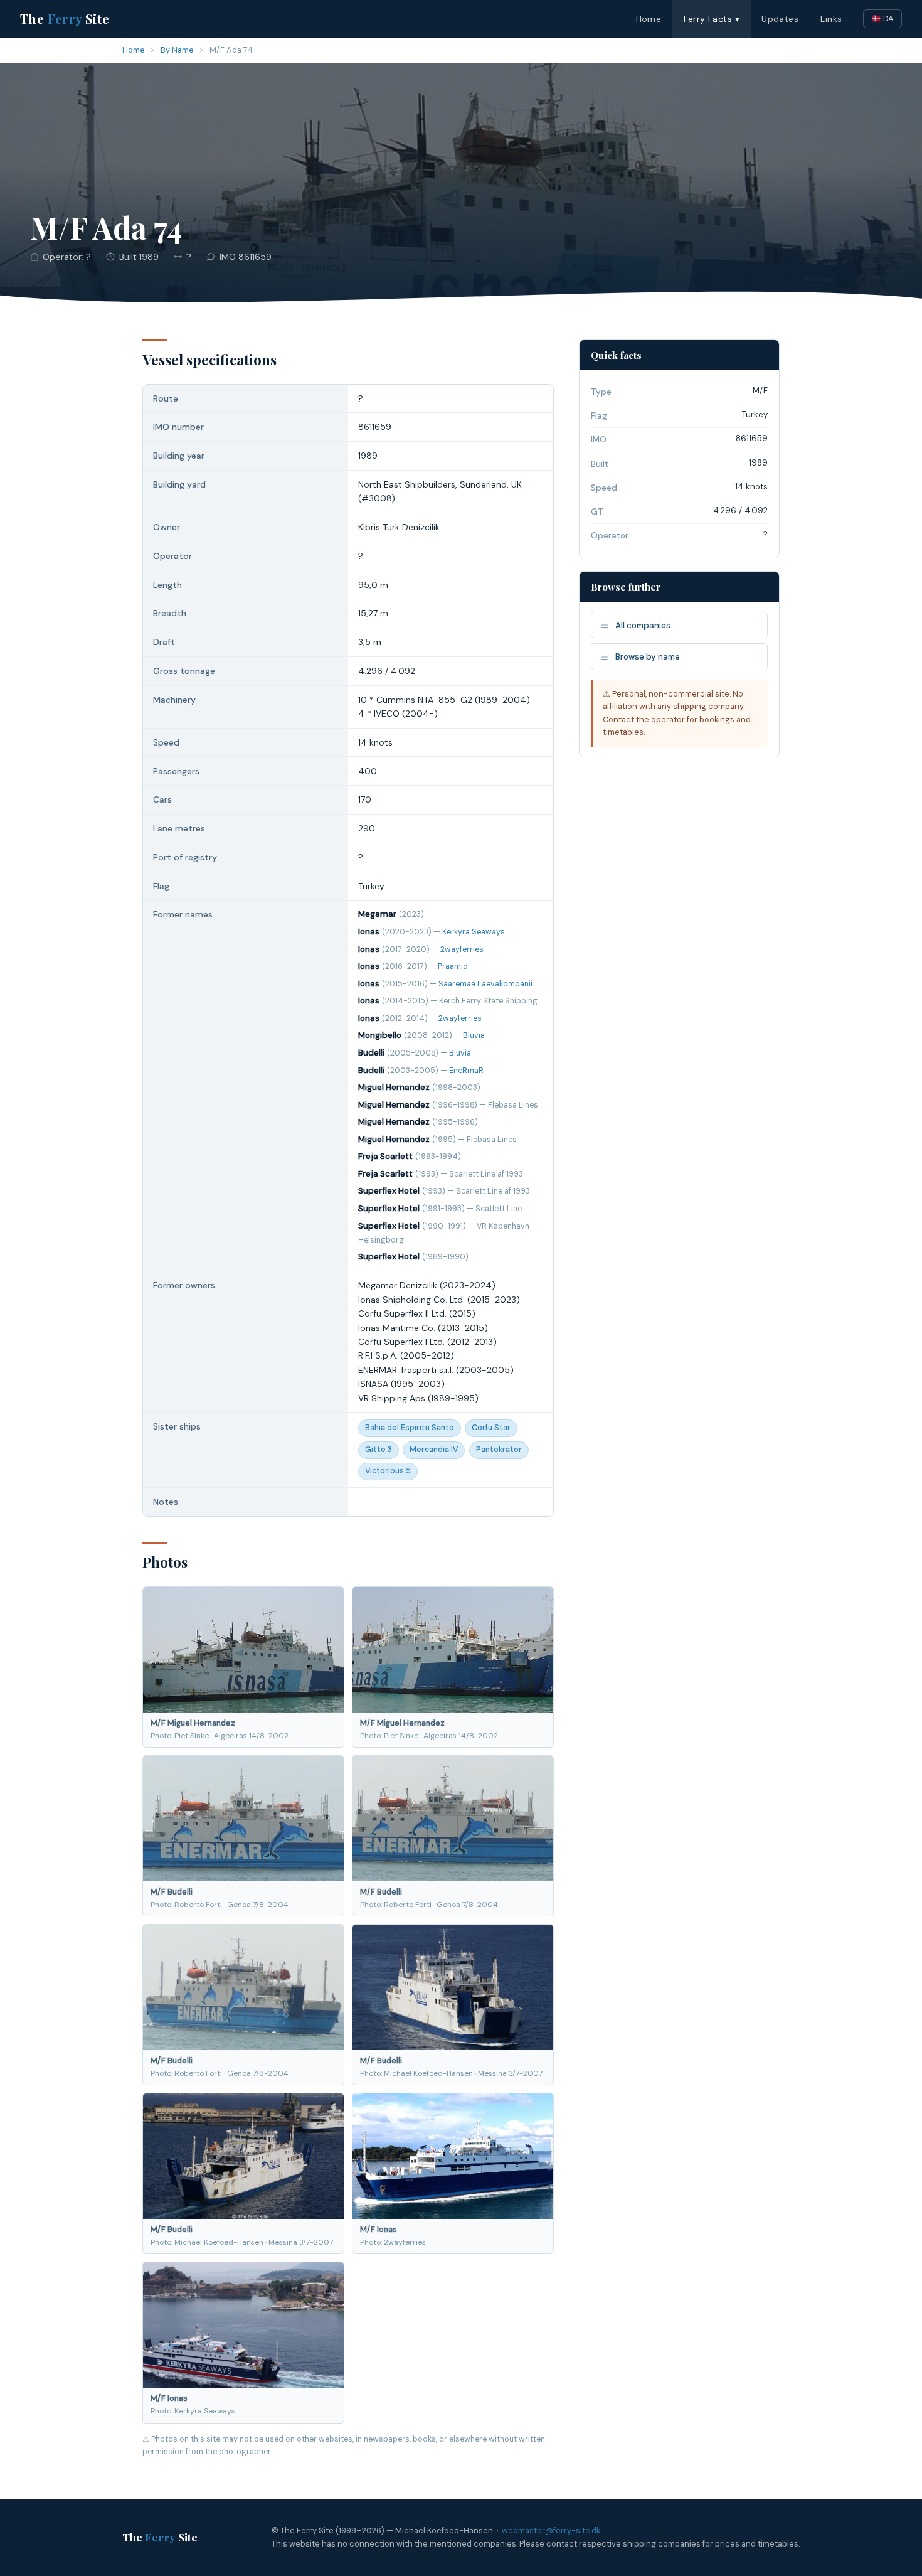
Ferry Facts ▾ (712, 19)
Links (831, 19)
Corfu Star (491, 1428)
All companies (643, 625)
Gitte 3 (379, 1450)
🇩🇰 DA (882, 19)
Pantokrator (499, 1450)
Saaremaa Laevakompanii (485, 984)
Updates (780, 19)
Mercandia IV (434, 1450)
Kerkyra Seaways (474, 932)
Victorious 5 (388, 1471)
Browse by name (648, 657)
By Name (177, 50)
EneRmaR (466, 1071)
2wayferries (462, 949)
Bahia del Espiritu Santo (410, 1428)
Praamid (453, 966)
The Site (65, 19)
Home (649, 19)
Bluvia (474, 1035)
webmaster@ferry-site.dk (551, 2531)
